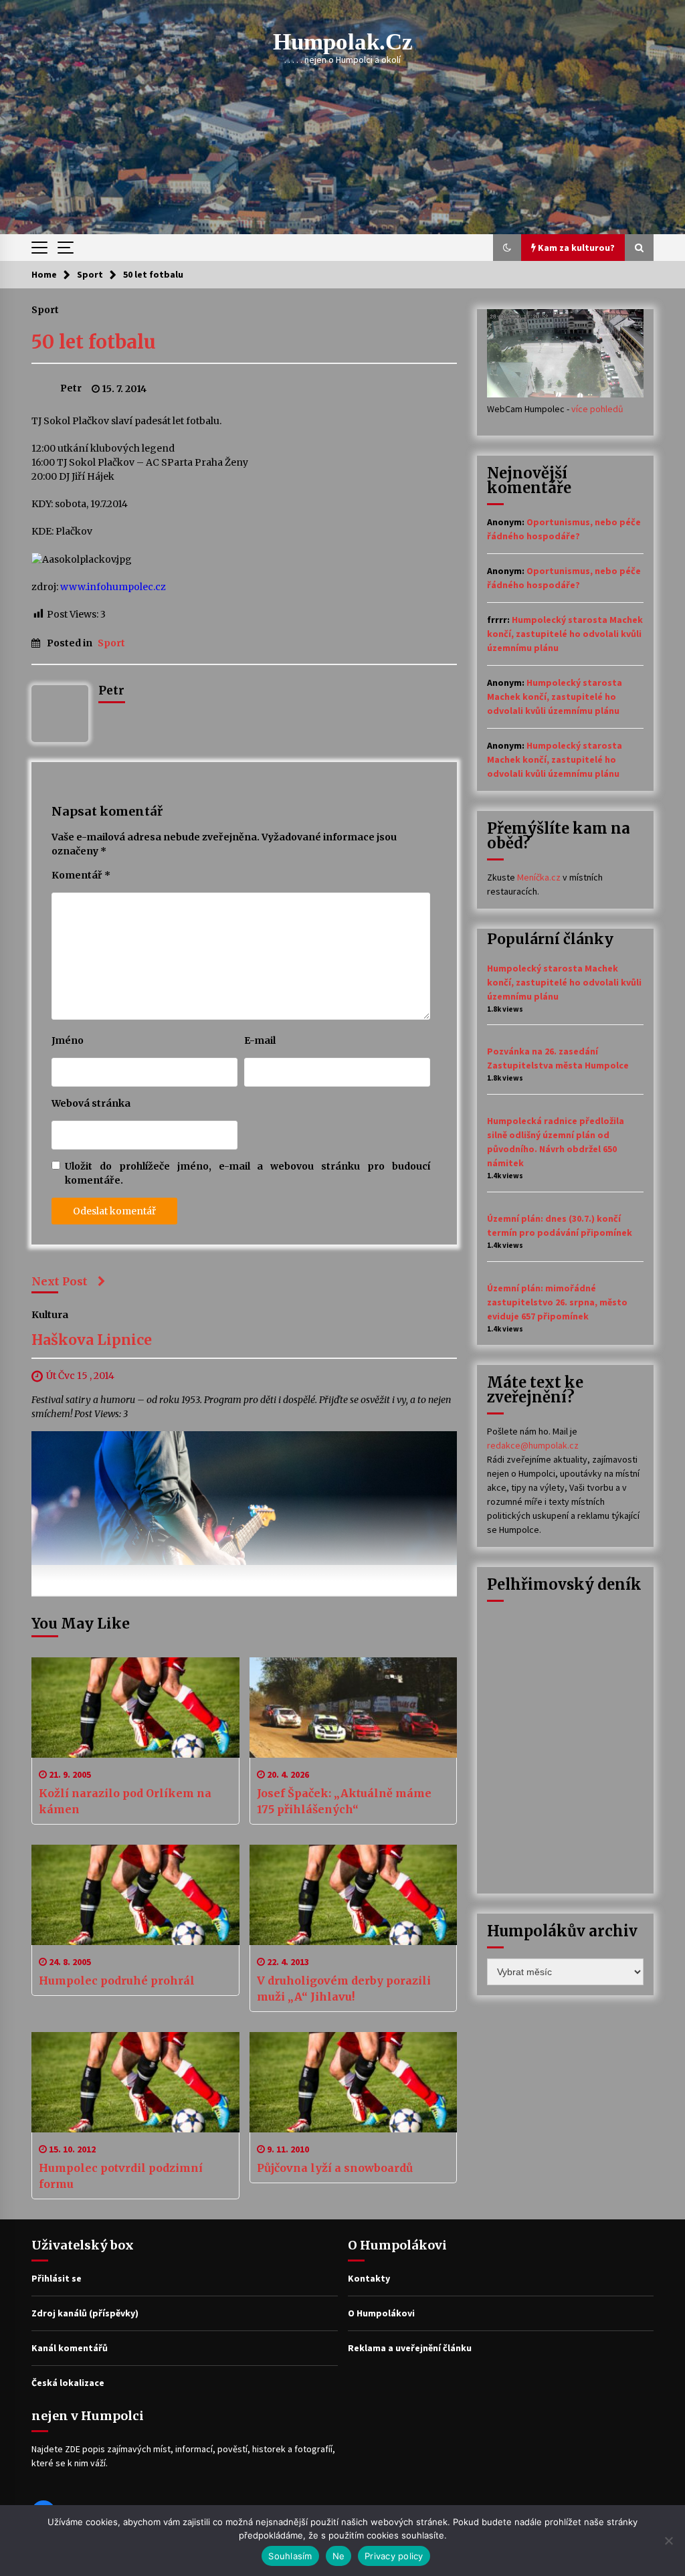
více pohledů (597, 409)
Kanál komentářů (70, 2348)
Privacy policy (394, 2556)
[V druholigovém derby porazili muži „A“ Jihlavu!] (354, 1895)
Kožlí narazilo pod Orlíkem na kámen (125, 1801)
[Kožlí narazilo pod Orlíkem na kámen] (135, 1708)
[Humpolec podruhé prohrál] (135, 1895)
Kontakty (369, 2278)
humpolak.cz (343, 42)
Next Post (60, 1281)
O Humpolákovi (381, 2313)
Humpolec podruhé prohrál (117, 1981)
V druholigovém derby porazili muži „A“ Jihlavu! (344, 1989)
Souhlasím (290, 2556)
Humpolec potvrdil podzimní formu (121, 2176)
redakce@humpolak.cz (533, 1445)
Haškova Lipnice (92, 1340)
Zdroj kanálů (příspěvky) (85, 2313)
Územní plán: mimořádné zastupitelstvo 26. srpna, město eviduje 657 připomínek (557, 1302)
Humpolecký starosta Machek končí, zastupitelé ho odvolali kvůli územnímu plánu (565, 634)
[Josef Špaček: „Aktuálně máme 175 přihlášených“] (354, 1708)
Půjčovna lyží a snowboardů (335, 2168)
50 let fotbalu (94, 342)
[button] (507, 248)
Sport (45, 309)
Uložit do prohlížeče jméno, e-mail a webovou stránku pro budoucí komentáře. (248, 1173)
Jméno (68, 1040)
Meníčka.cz (539, 877)
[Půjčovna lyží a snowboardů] (354, 2082)
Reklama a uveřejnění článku (410, 2348)
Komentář (81, 875)
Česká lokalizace (68, 2383)
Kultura (50, 1314)
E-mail (260, 1040)
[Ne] (668, 2541)
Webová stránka (91, 1103)
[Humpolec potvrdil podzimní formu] (135, 2082)
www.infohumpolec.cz (113, 587)
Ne (339, 2556)
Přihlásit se (57, 2278)
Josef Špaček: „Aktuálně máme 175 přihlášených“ (344, 1801)
